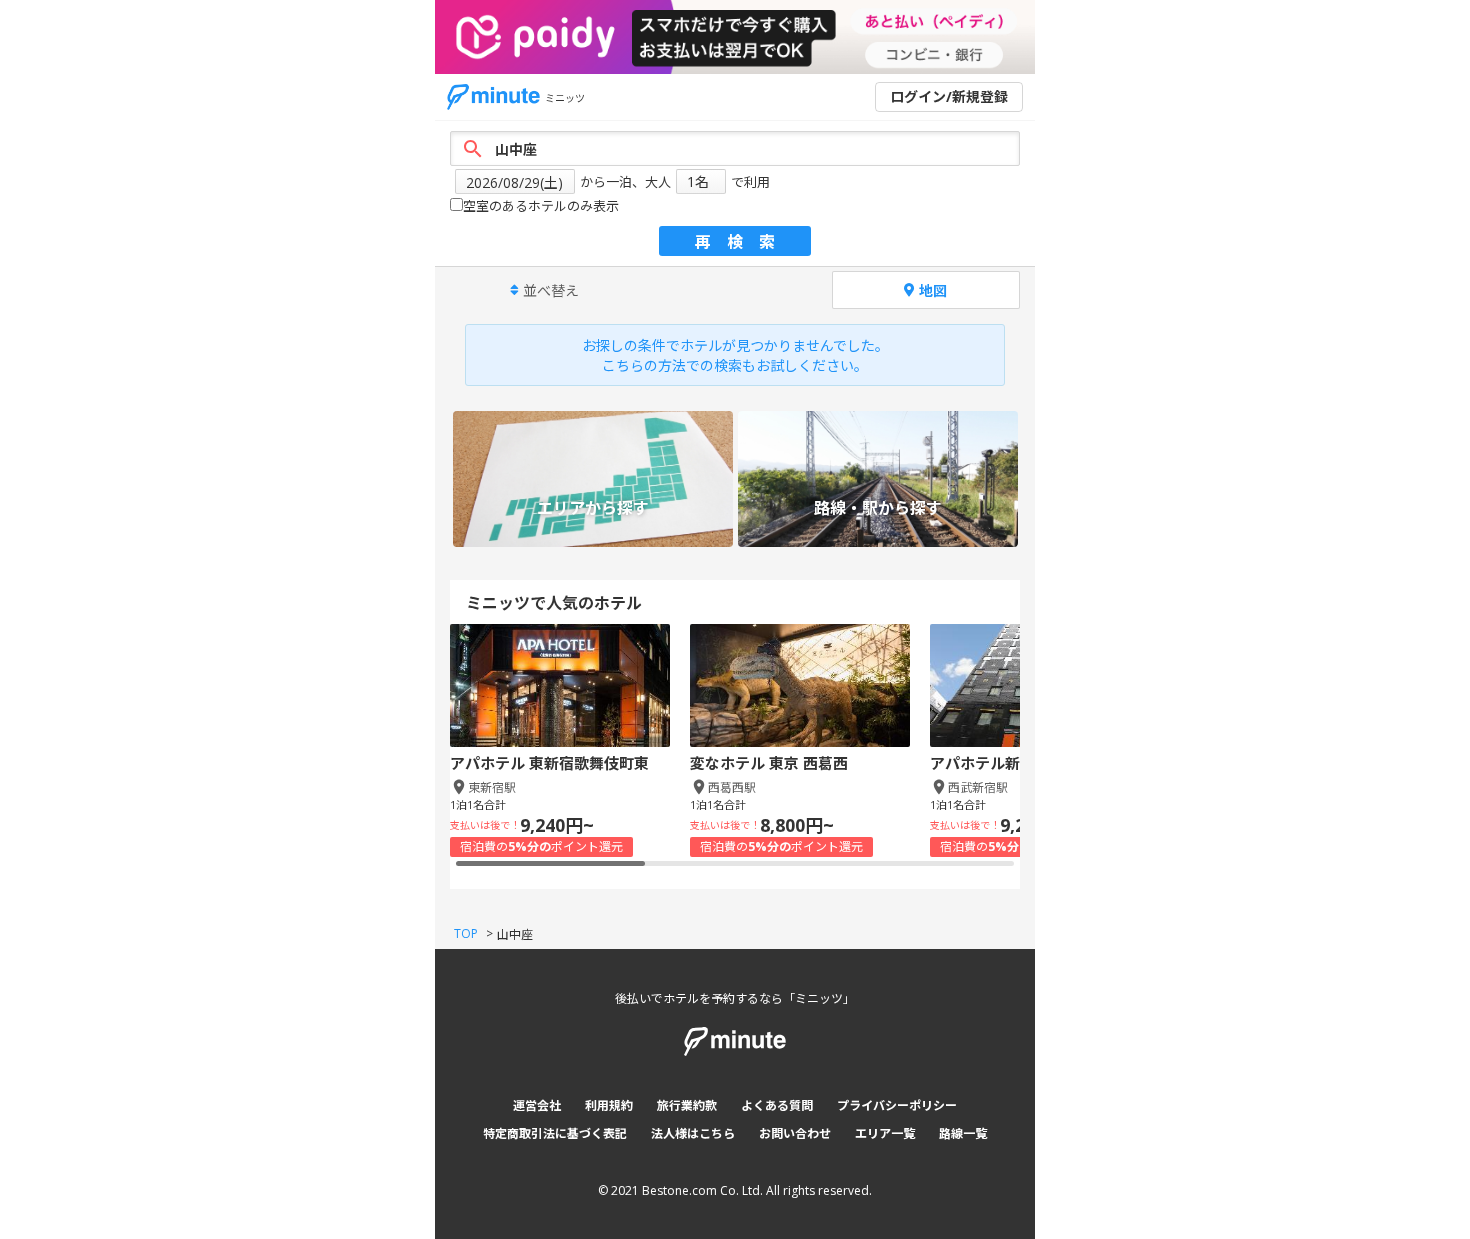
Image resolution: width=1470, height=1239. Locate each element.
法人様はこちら (693, 1133)
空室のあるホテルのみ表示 (541, 206)
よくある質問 (777, 1105)
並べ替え (551, 290)
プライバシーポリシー (897, 1105)
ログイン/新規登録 (949, 96)
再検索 (743, 242)
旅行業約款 (687, 1105)
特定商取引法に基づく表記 (555, 1133)
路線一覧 (963, 1133)
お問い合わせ (795, 1133)
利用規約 (609, 1105)
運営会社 (537, 1105)
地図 (933, 290)
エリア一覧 (885, 1133)
